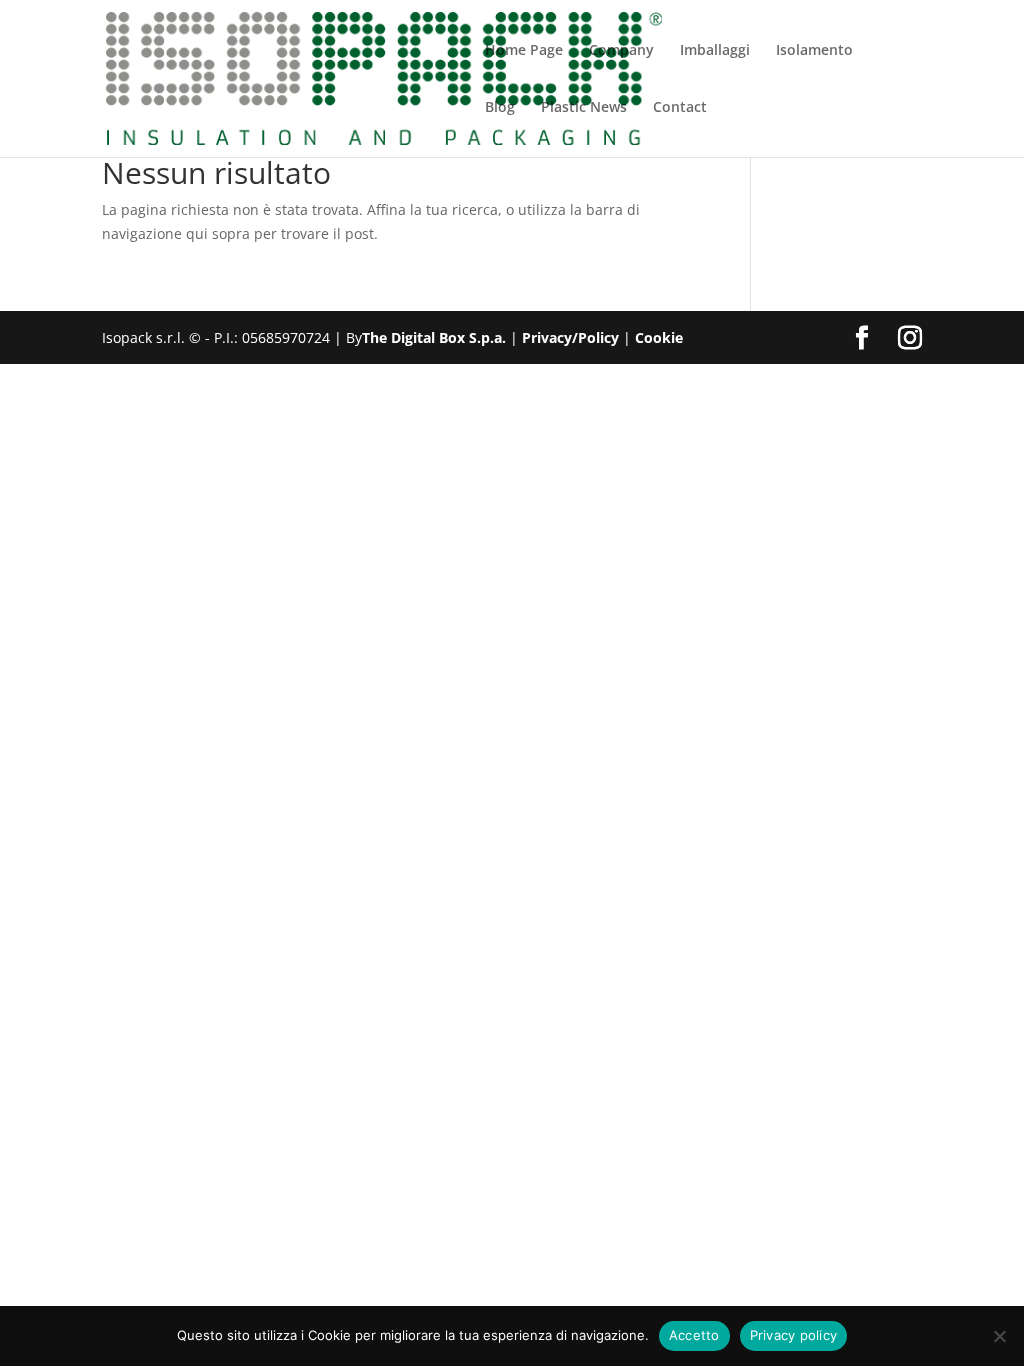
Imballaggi (715, 51)
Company (621, 51)
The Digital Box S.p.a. (434, 337)
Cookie (659, 337)
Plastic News (584, 108)
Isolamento (814, 51)
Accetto (694, 1335)
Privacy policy (794, 1335)
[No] (999, 1336)
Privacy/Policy (570, 337)
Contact (680, 108)
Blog (500, 108)
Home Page (524, 51)
